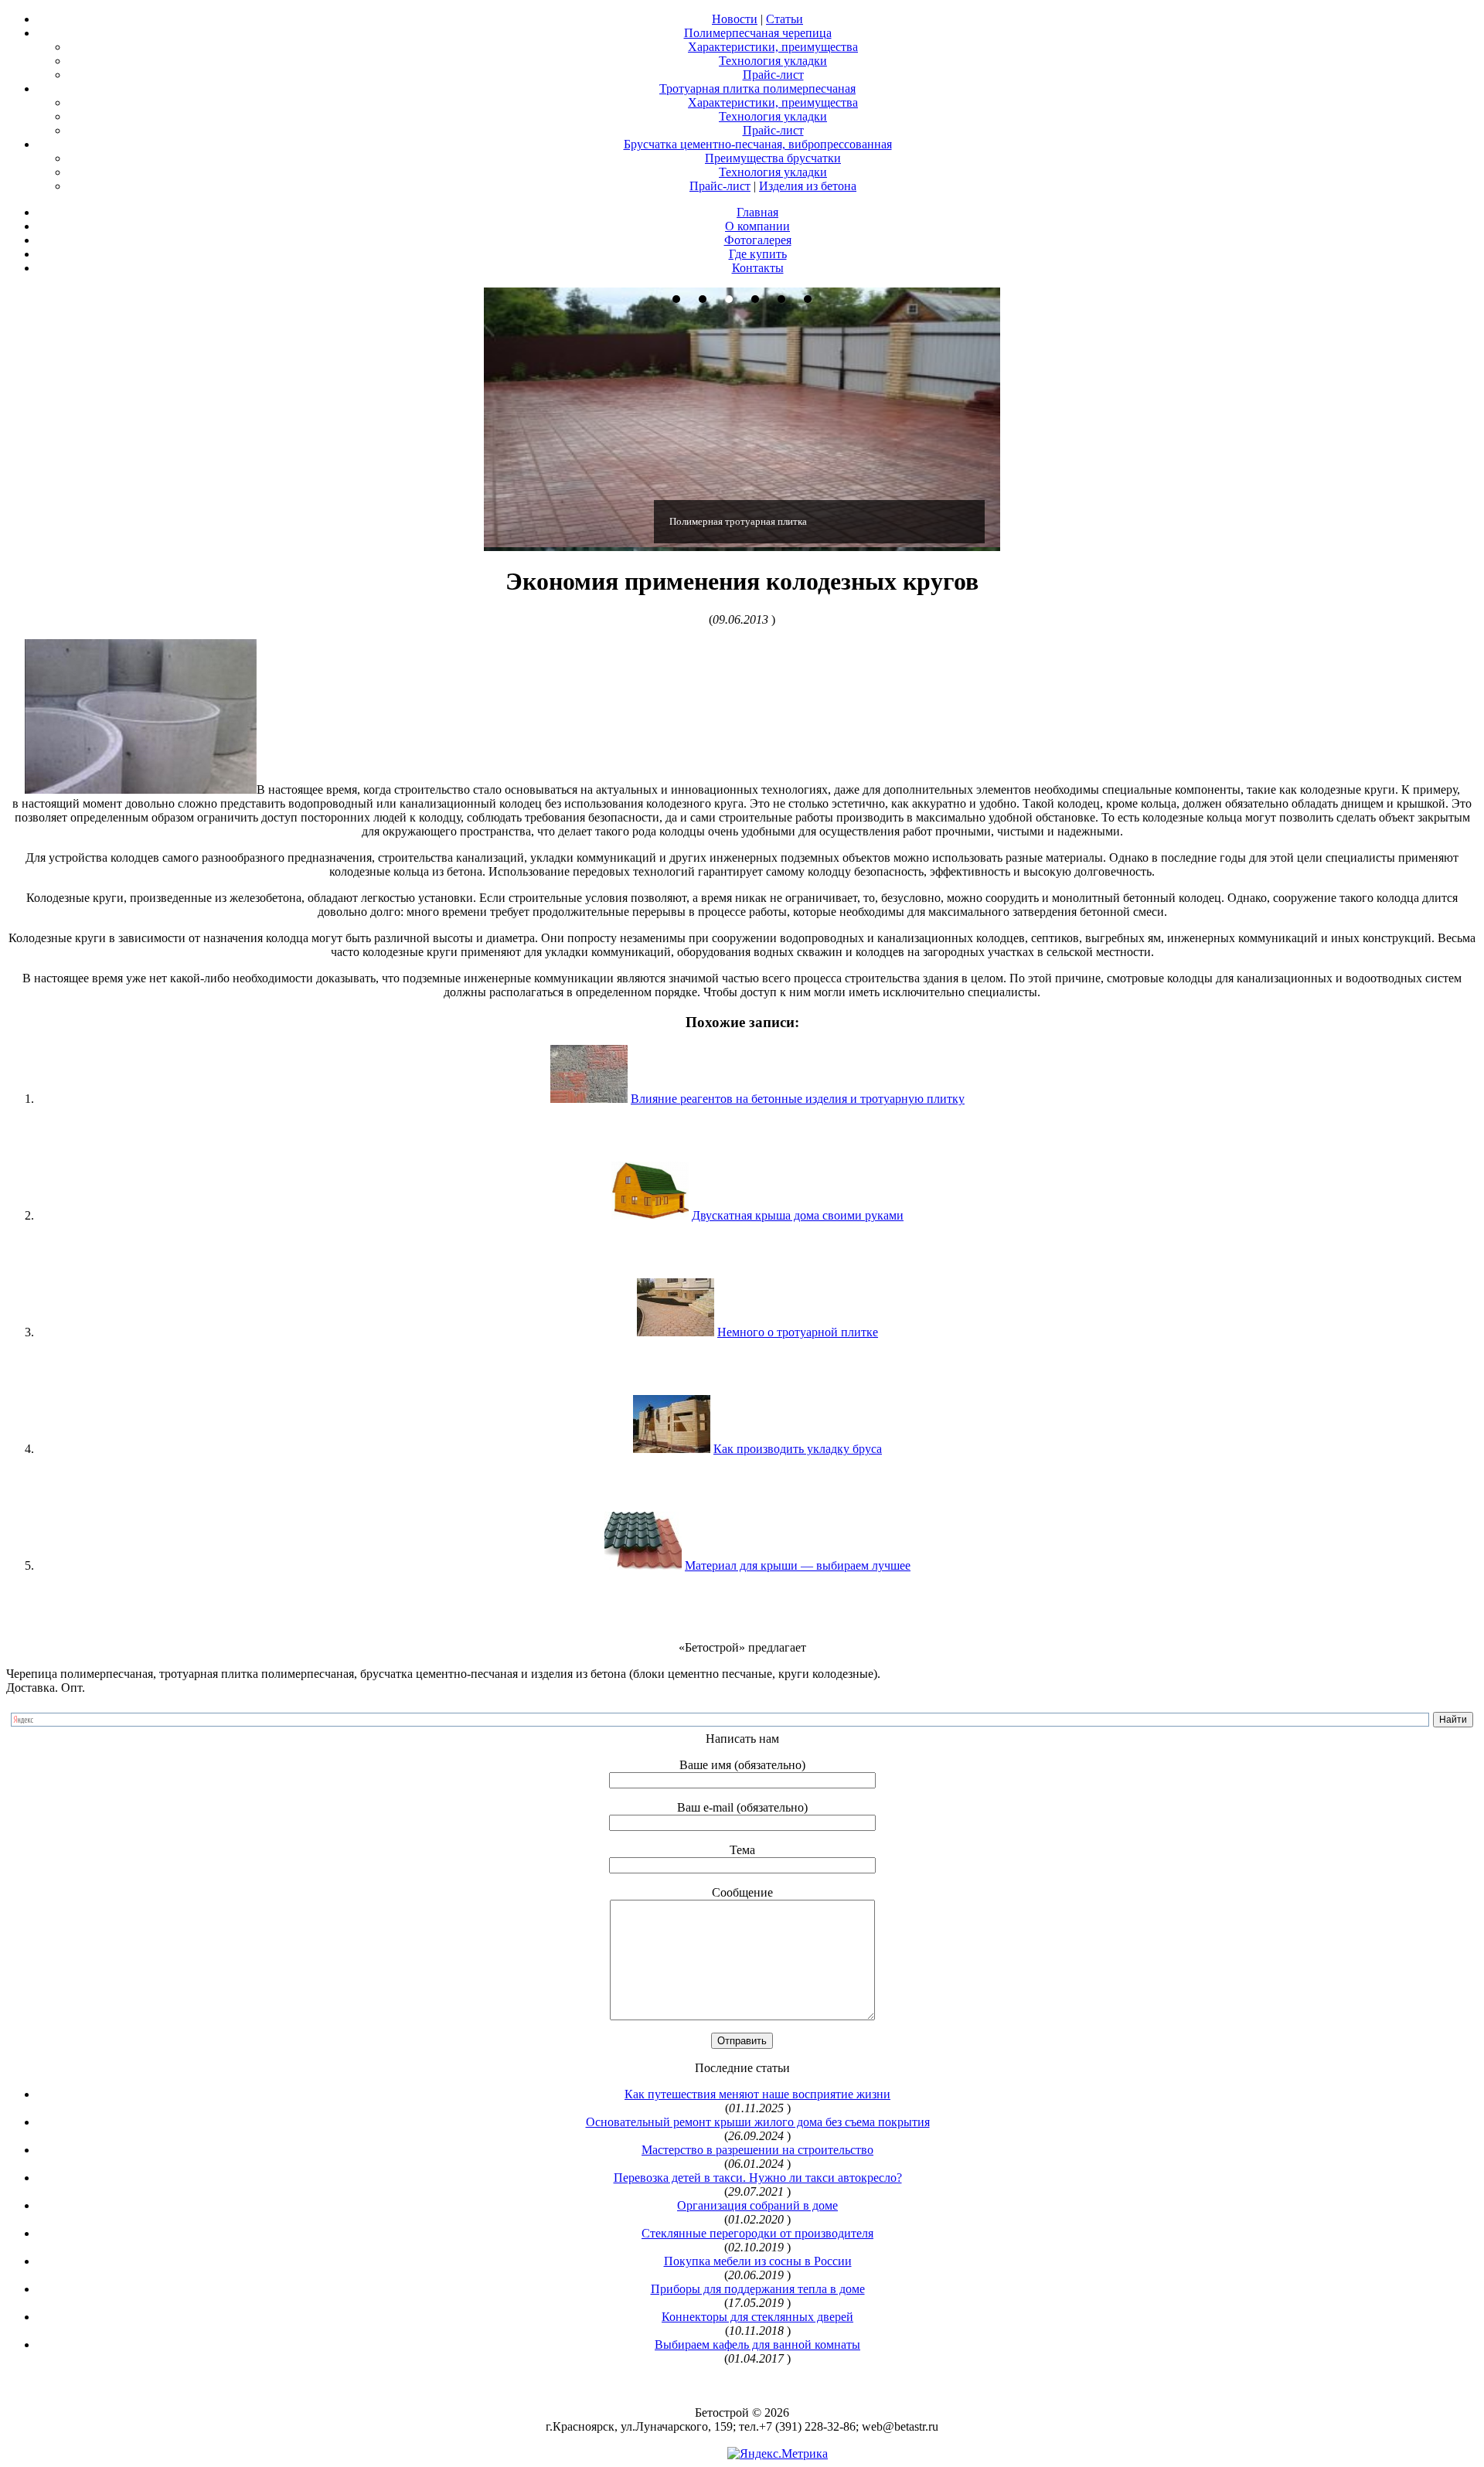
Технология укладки (773, 61)
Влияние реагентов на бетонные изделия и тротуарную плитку (798, 1099)
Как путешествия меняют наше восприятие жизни (757, 2094)
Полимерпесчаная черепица (758, 33)
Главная (757, 212)
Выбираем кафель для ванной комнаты (757, 2345)
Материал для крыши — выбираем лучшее (798, 1565)
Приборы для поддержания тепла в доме (758, 2289)
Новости (735, 19)
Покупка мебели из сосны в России (758, 2261)
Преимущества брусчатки (773, 158)
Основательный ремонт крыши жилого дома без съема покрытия (758, 2122)
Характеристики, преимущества (773, 47)
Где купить (758, 254)
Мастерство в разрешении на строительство (757, 2150)
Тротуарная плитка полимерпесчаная (757, 88)
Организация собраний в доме (757, 2205)
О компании (757, 226)
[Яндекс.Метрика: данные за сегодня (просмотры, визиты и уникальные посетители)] (778, 2454)
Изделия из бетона (808, 186)
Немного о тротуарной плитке (798, 1332)
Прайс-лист (773, 75)
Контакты (758, 268)
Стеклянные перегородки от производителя (757, 2233)
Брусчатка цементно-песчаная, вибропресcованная (758, 144)
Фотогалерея (758, 240)
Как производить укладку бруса (798, 1449)
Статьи (785, 19)
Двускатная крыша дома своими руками (798, 1215)
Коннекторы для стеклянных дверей (757, 2317)
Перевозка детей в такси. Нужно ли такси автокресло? (758, 2178)
